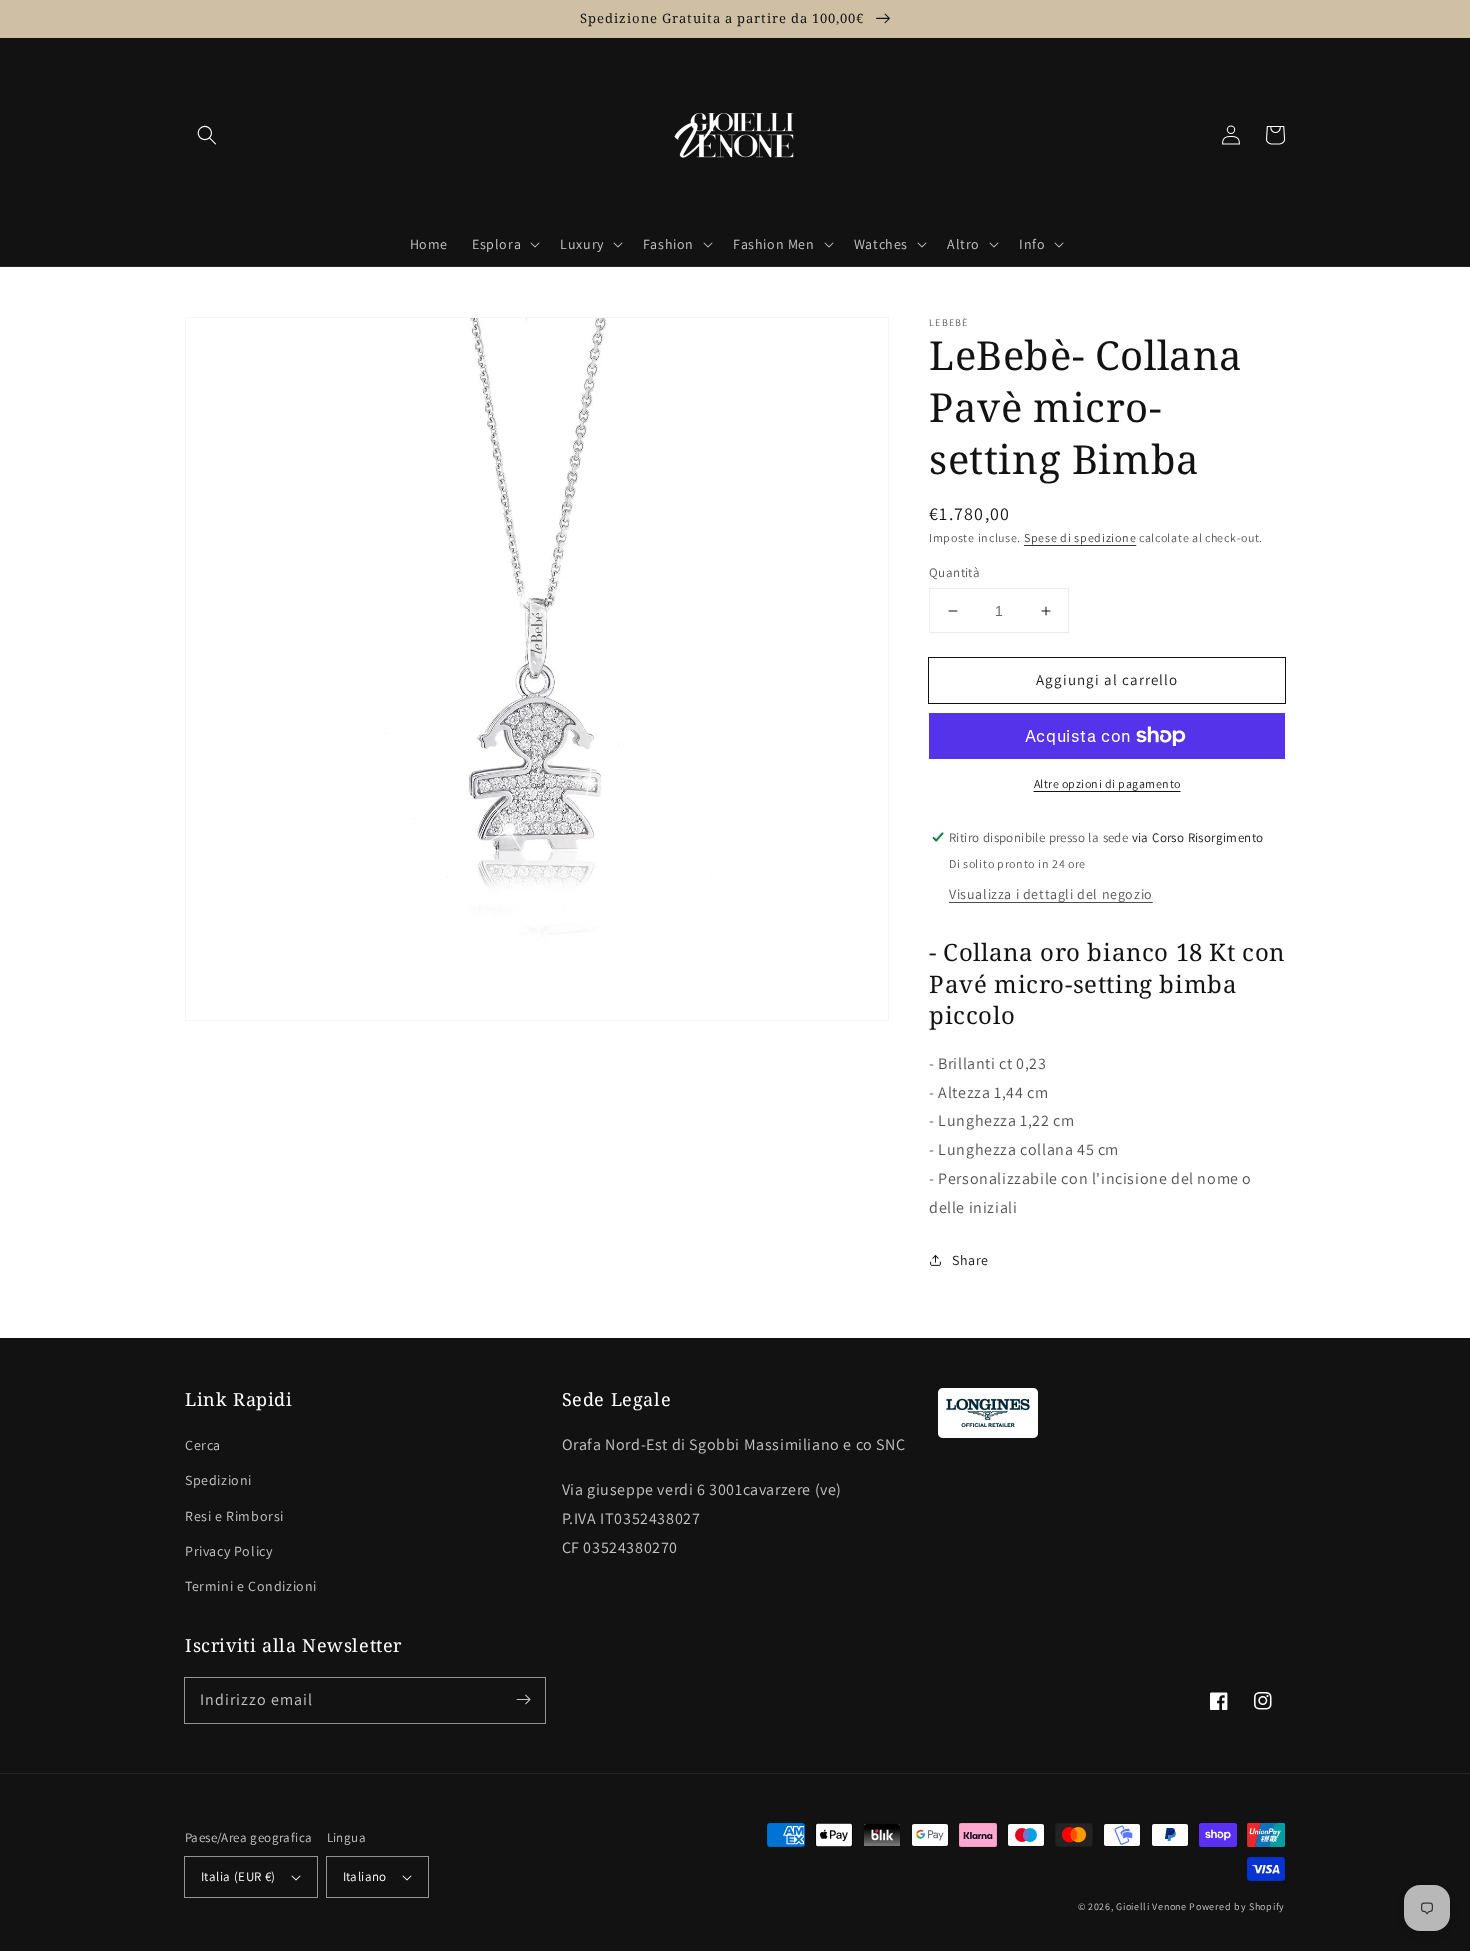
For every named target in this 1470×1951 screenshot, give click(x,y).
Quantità (954, 572)
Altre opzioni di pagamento (1107, 783)
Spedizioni (218, 1480)
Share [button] (970, 1260)
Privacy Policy (228, 1551)
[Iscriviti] (523, 1700)
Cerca (203, 1445)
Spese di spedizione (1080, 537)
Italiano (365, 1876)
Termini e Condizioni (251, 1586)
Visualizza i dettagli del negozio (1051, 894)
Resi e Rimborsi (234, 1516)
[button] (207, 135)
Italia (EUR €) (238, 1876)
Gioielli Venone (1151, 1906)
